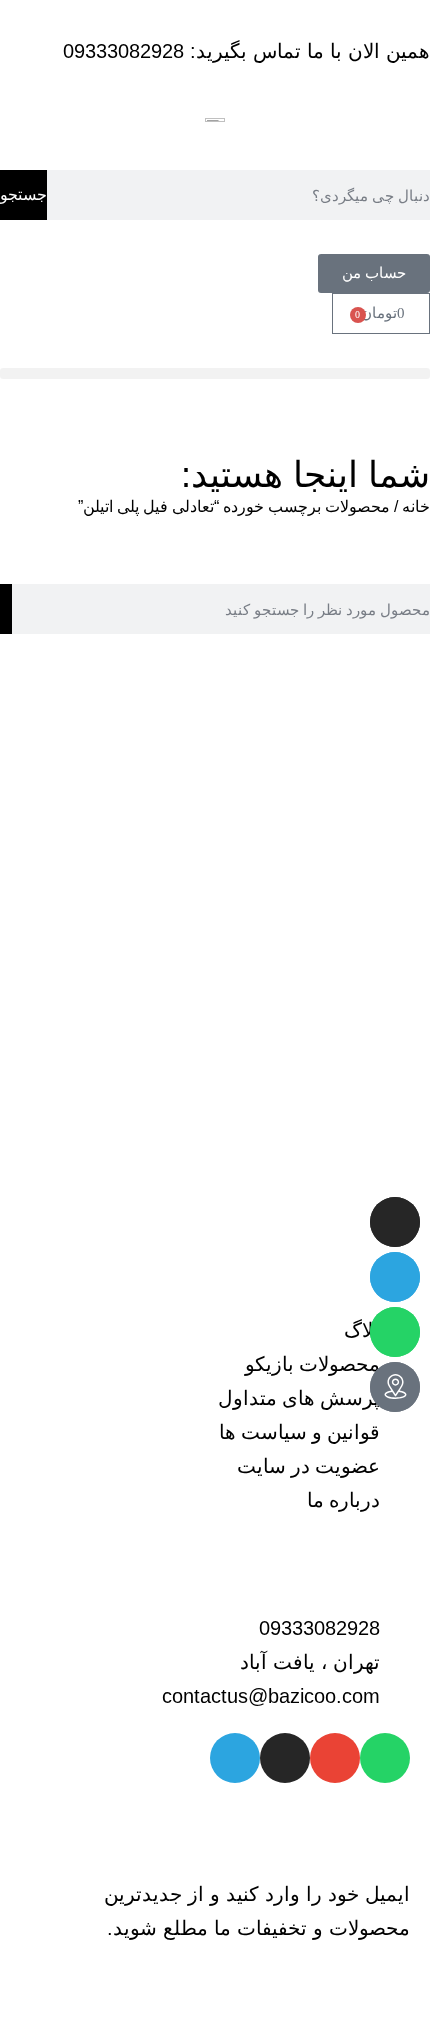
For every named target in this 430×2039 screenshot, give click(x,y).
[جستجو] (6, 609)
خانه (416, 506)
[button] (215, 373)
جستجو (23, 194)
